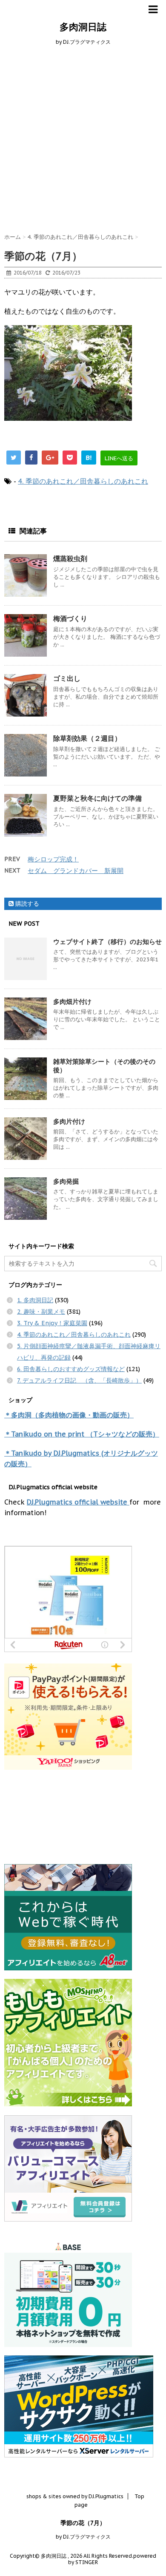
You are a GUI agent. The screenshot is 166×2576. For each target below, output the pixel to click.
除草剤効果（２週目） (87, 738)
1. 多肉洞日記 (35, 1300)
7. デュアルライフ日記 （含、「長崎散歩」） (79, 1380)
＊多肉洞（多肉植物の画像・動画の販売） (69, 1415)
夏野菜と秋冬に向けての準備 (97, 798)
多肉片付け (69, 1121)
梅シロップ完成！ (53, 859)
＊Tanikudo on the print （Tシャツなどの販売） (82, 1434)
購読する (26, 904)
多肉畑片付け (72, 1002)
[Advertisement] (83, 138)
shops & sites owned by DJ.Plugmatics (75, 2496)
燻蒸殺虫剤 (70, 558)
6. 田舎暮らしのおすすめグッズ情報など (71, 1369)
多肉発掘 (66, 1181)
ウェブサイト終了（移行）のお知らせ (107, 942)
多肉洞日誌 (83, 27)
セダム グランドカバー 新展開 (76, 871)
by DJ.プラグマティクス (83, 2537)
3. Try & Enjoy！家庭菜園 (52, 1323)
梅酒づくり (70, 618)
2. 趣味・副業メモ (41, 1312)
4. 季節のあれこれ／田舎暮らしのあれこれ (83, 481)
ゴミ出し (67, 678)
